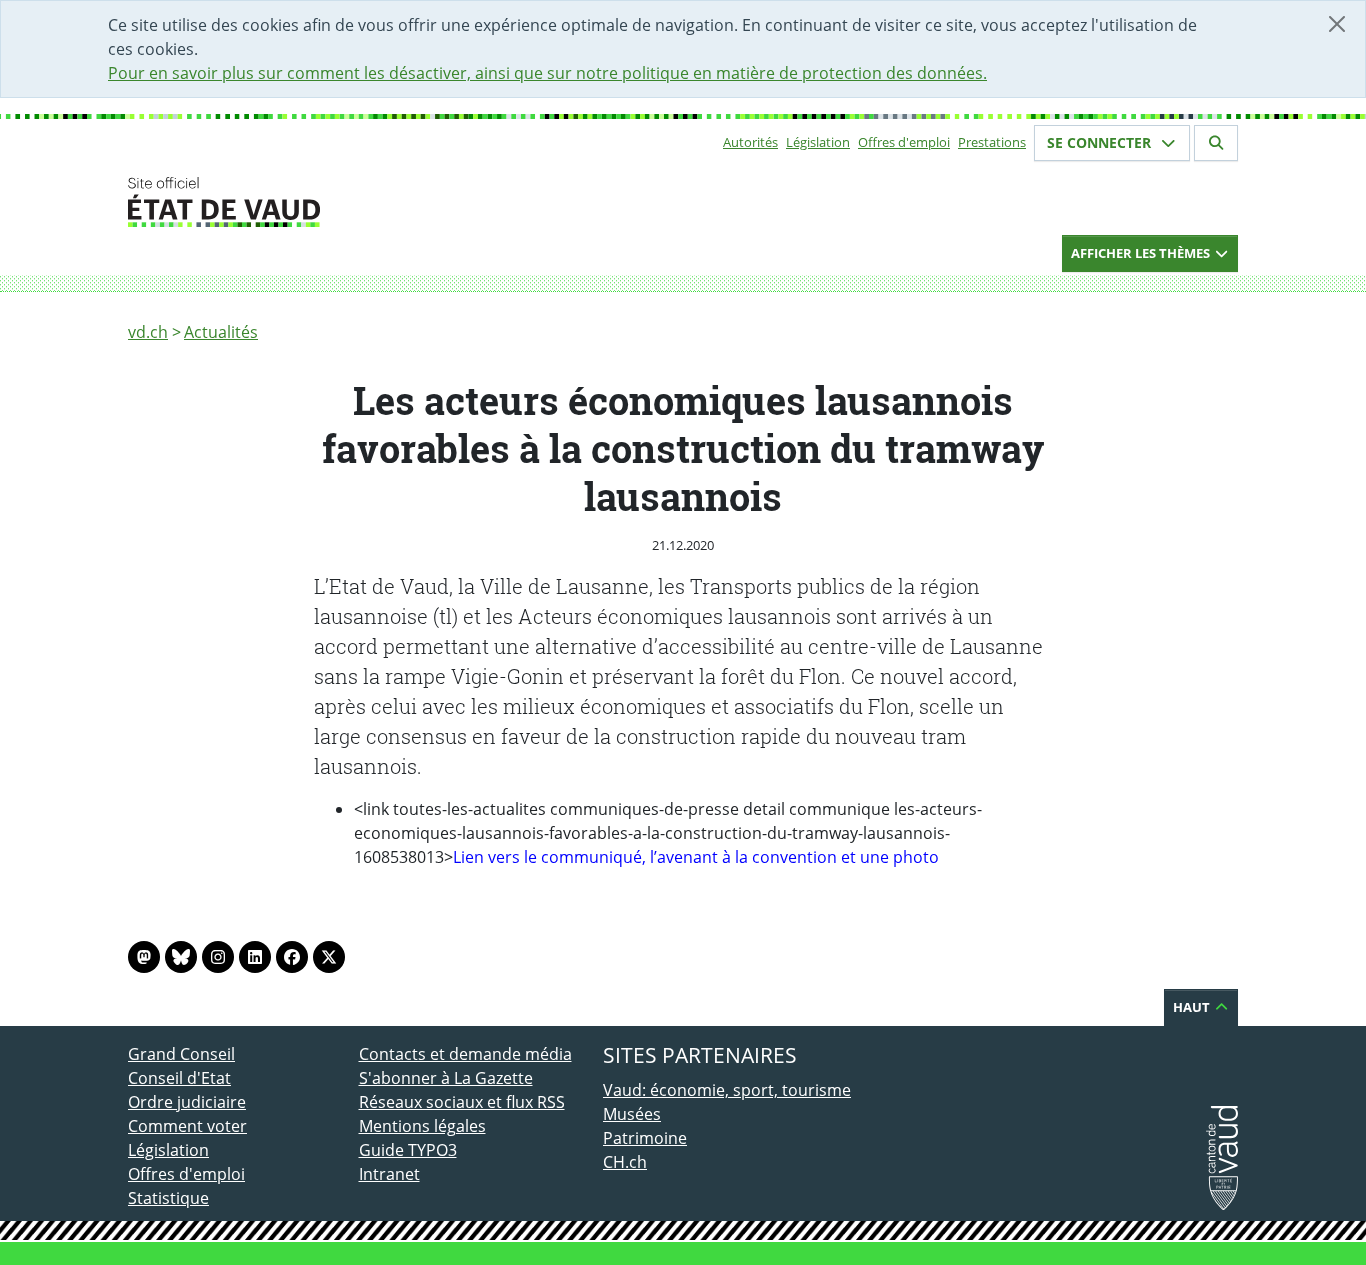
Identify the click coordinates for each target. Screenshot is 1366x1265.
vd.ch (148, 332)
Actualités (221, 332)
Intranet (389, 1174)
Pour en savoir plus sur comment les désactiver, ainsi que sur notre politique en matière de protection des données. (547, 73)
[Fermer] (1337, 24)
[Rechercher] (1216, 143)
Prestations (992, 142)
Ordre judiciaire (187, 1102)
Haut (1193, 1007)
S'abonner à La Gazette (446, 1078)
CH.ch (625, 1162)
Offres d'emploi (904, 142)
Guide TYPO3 (408, 1150)
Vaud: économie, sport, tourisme (727, 1090)
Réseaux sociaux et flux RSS (462, 1102)
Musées (632, 1114)
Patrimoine (645, 1138)
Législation (818, 142)
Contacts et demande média (465, 1054)
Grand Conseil (181, 1054)
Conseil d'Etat (179, 1078)
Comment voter (187, 1126)
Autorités (750, 142)
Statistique (168, 1198)
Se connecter (1101, 142)
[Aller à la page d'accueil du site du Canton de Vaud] (350, 202)
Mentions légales (422, 1126)
